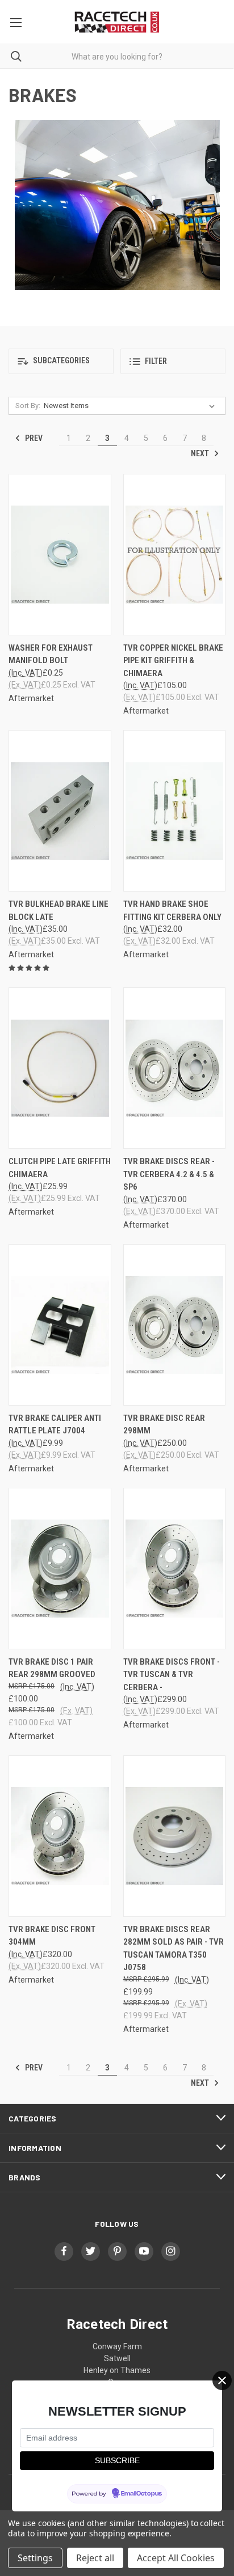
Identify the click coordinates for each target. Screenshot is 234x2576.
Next (201, 453)
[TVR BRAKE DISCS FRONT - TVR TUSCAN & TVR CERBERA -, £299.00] (175, 1569)
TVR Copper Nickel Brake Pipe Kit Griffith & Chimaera (173, 661)
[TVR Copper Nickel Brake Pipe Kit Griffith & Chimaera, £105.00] (175, 555)
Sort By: (28, 406)
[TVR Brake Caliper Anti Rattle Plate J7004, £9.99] (60, 1325)
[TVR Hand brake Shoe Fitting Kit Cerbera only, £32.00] (175, 811)
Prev (33, 438)
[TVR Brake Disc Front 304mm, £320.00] (60, 1836)
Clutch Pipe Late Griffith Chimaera (60, 1168)
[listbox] (131, 406)
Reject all (95, 2558)
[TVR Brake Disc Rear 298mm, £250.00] (175, 1325)
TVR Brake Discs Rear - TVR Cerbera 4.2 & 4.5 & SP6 (169, 1174)
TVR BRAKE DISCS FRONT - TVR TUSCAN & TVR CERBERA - (172, 1675)
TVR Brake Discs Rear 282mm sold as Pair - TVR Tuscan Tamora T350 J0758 (174, 1949)
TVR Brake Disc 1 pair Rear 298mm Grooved (52, 1668)
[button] (61, 361)
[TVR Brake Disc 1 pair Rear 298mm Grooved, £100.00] (60, 1569)
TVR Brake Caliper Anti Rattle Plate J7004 (55, 1425)
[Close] (222, 2380)
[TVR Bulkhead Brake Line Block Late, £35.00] (60, 811)
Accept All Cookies (176, 2558)
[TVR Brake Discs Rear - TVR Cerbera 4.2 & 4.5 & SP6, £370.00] (175, 1068)
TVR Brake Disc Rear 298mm (164, 1425)
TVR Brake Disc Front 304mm (52, 1936)
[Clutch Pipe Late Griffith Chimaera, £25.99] (60, 1068)
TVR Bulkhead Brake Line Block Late (58, 911)
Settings (35, 2558)
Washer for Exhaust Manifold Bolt (51, 654)
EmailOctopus (141, 2494)
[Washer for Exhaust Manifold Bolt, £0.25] (60, 555)
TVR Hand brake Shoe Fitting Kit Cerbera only (172, 911)
